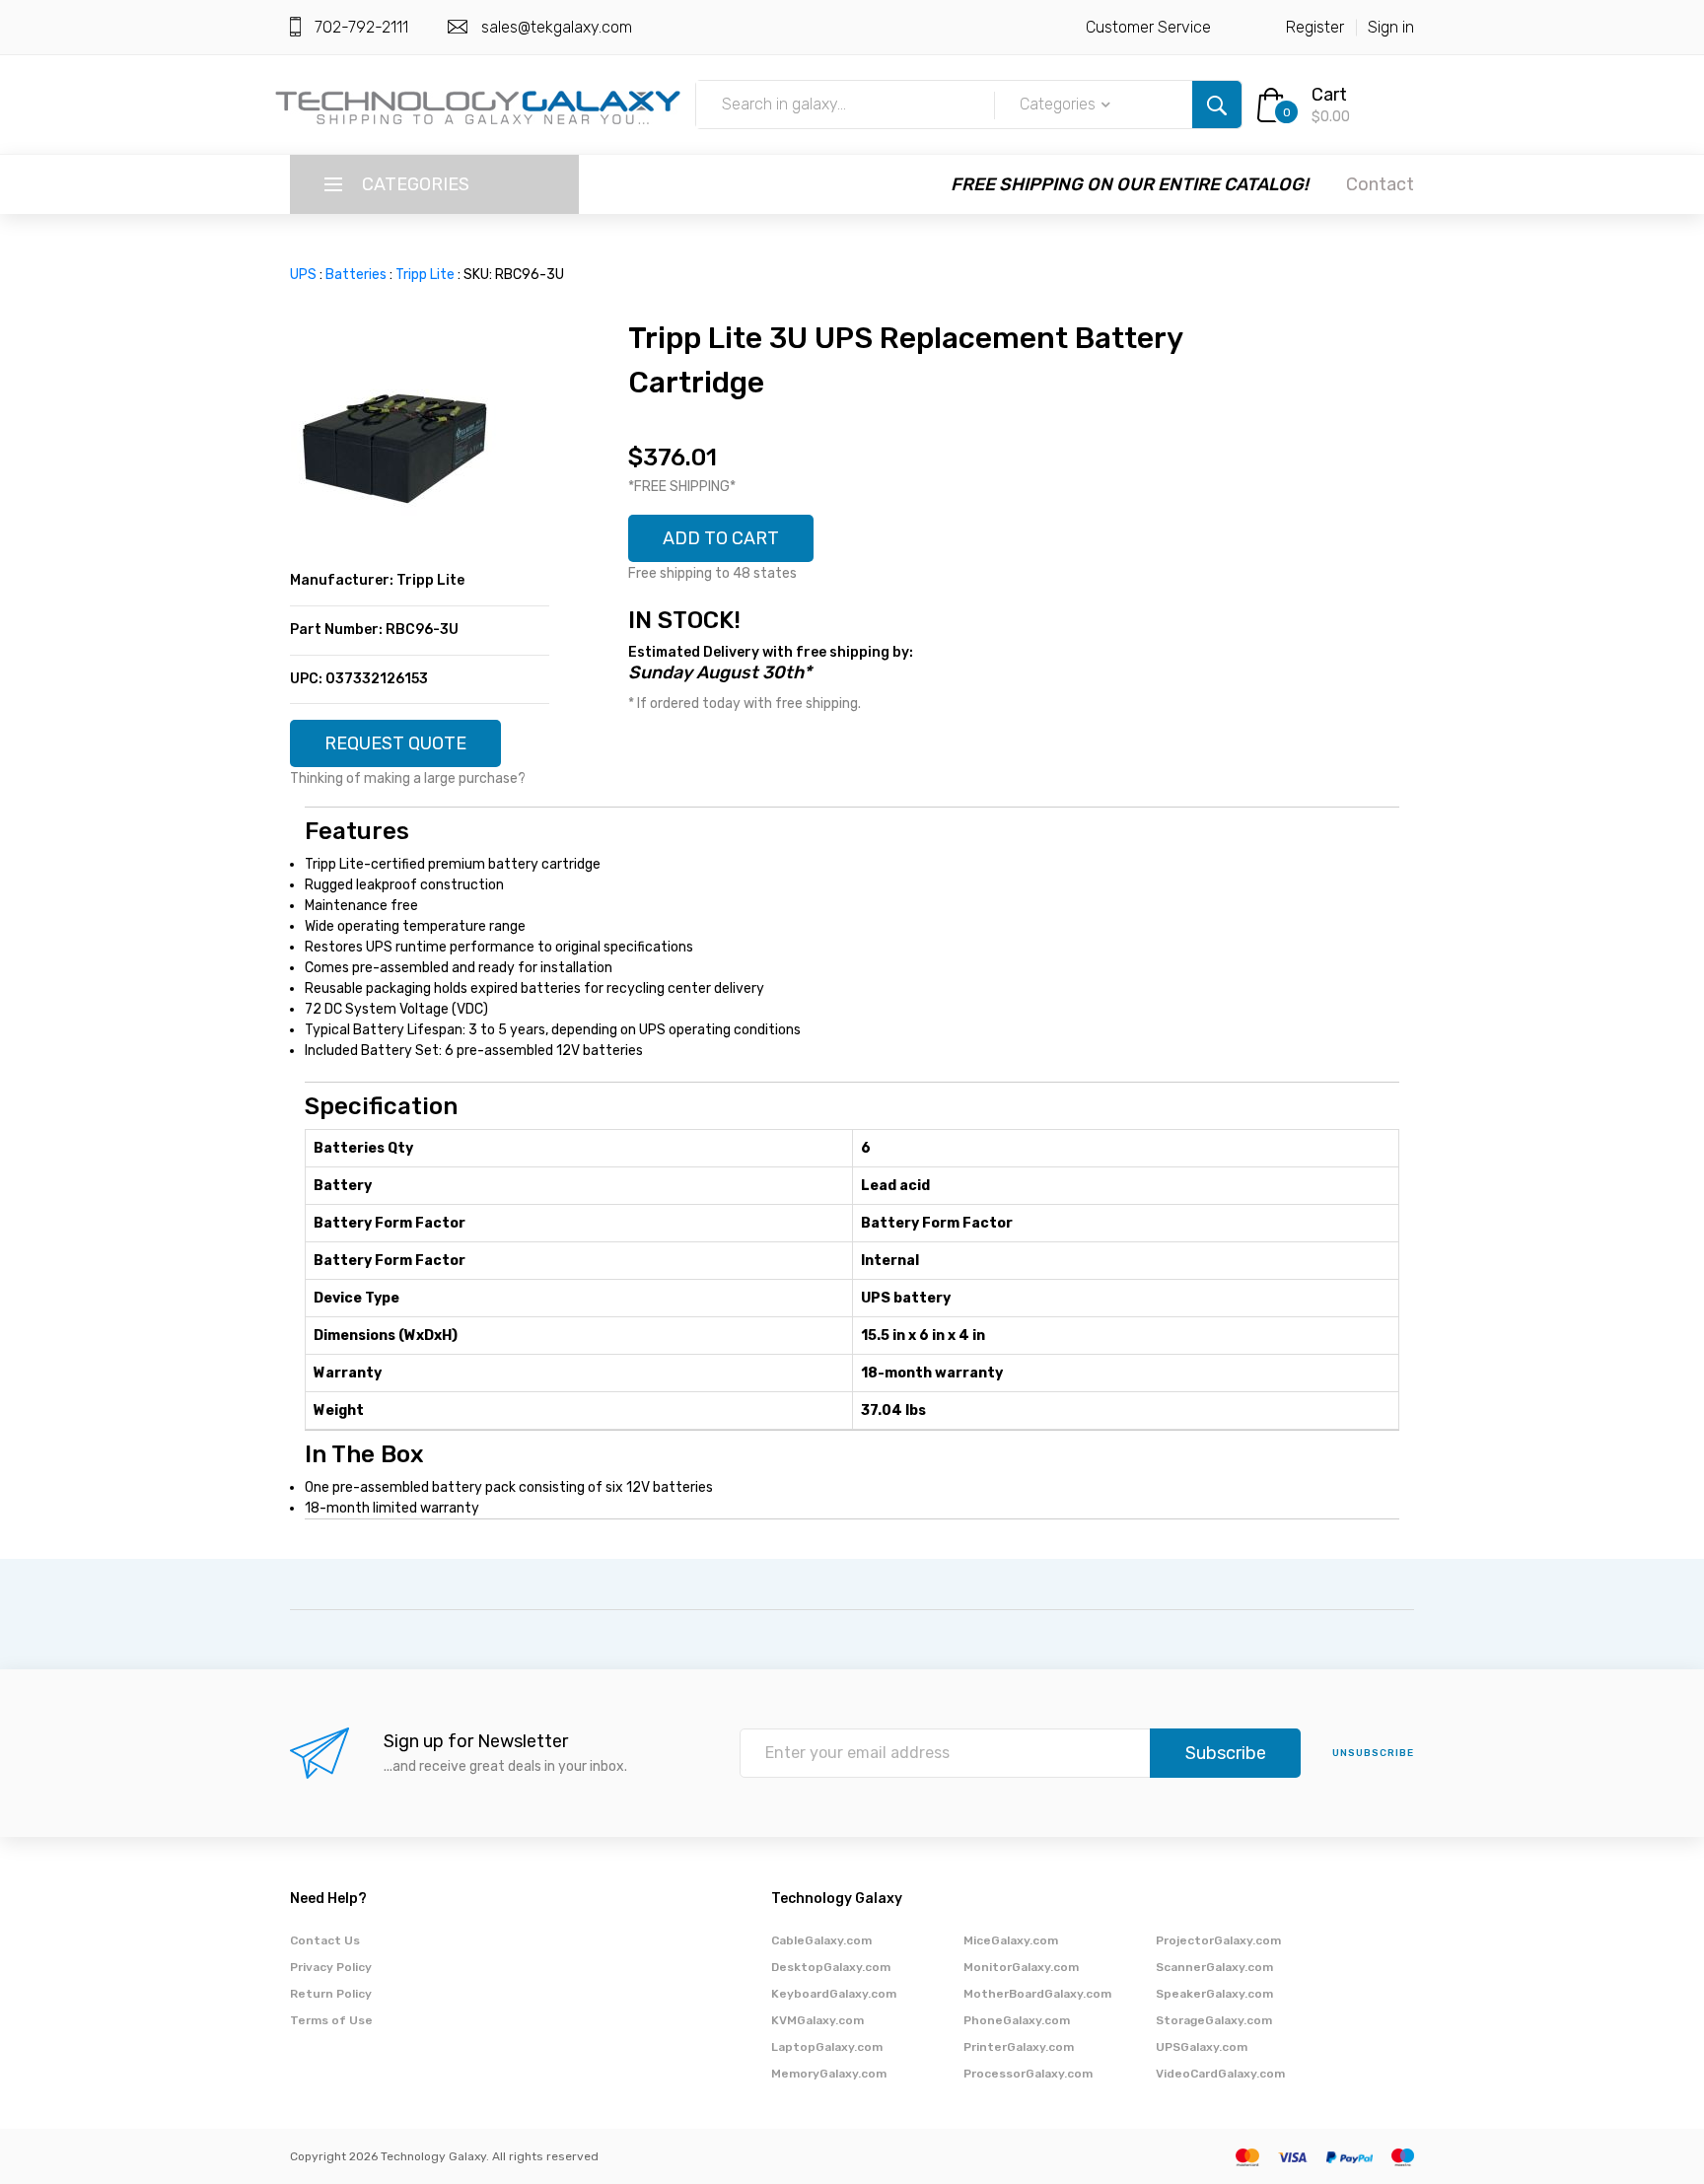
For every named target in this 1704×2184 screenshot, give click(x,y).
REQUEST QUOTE (395, 743)
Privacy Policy (331, 1967)
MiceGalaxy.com (1011, 1940)
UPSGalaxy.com (1202, 2047)
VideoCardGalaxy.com (1220, 2074)
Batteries (356, 275)
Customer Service (1148, 27)
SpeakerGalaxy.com (1214, 1994)
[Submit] (1217, 105)
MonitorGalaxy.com (1021, 1967)
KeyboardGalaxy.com (834, 1994)
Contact (1380, 184)
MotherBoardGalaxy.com (1037, 1994)
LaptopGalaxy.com (827, 2047)
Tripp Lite (425, 275)
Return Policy (331, 1994)
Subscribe (1226, 1753)
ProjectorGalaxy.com (1218, 1940)
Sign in (1391, 27)
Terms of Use (331, 2020)
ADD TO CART (721, 538)
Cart (1329, 95)
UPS (303, 275)
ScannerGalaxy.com (1214, 1967)
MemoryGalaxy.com (829, 2074)
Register (1315, 27)
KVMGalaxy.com (817, 2020)
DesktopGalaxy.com (831, 1967)
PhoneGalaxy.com (1017, 2020)
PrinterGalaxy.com (1019, 2047)
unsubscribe (1373, 1753)
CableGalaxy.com (821, 1940)
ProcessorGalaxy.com (1028, 2074)
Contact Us (325, 1940)
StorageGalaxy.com (1214, 2020)
